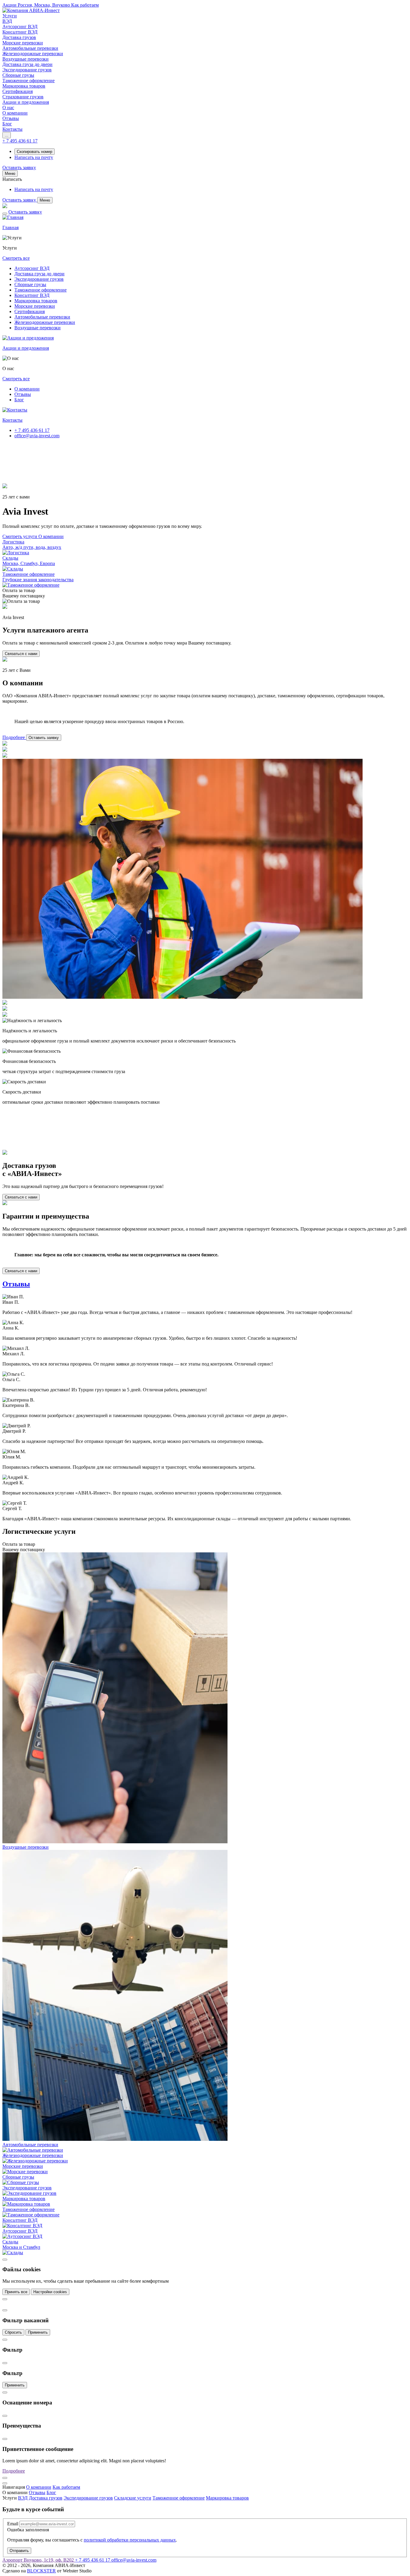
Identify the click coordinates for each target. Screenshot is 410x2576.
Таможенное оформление (41, 290)
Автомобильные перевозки (42, 317)
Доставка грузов (46, 2498)
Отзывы (23, 394)
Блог (19, 400)
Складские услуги (133, 2498)
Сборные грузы (30, 284)
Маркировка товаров (36, 301)
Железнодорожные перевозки (45, 322)
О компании (27, 389)
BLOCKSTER (41, 2571)
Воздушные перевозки (38, 328)
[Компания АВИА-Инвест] (31, 10)
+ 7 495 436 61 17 (32, 430)
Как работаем (66, 2487)
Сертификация (30, 311)
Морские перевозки (35, 306)
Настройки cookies (50, 2292)
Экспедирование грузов (39, 279)
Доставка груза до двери (39, 274)
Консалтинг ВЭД (32, 295)
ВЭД (23, 2498)
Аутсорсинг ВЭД (32, 268)
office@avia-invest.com (37, 436)
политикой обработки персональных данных (130, 2540)
